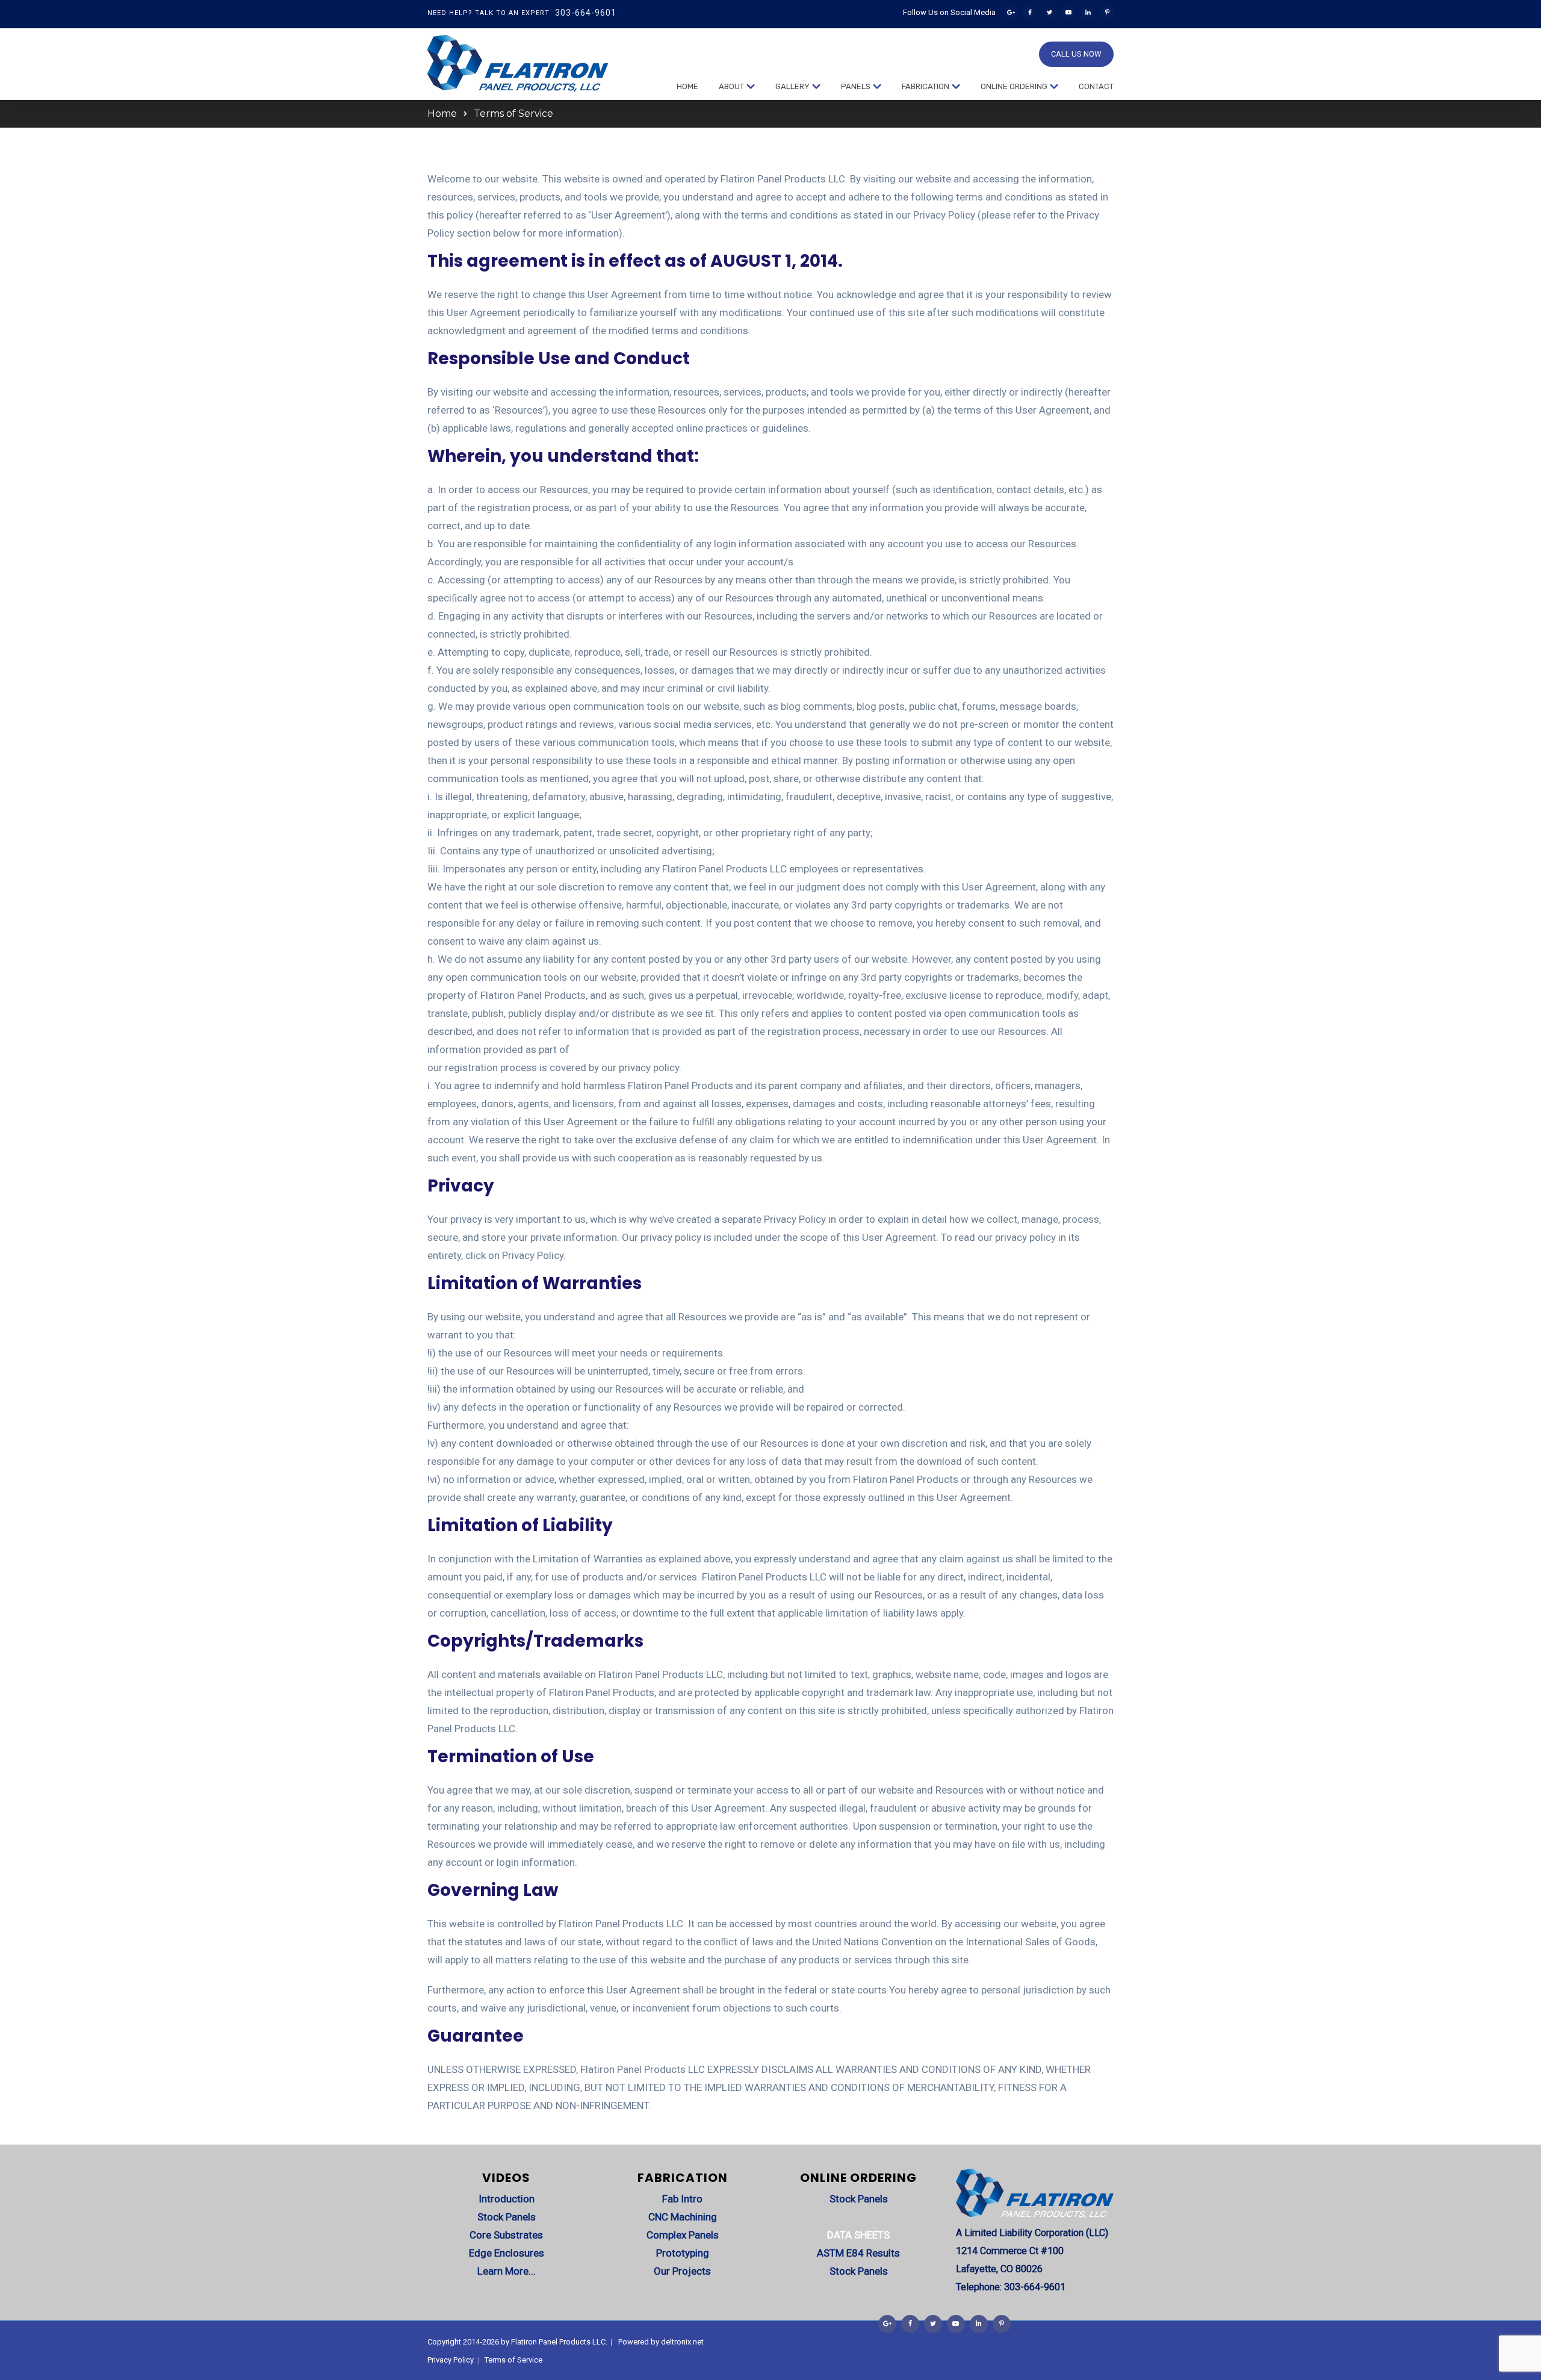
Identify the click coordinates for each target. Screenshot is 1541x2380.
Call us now (1076, 54)
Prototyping (683, 2253)
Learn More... (507, 2271)
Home (687, 86)
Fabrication (926, 86)
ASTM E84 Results (858, 2253)
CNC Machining (683, 2217)
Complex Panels (683, 2235)
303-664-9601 (586, 13)
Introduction (507, 2199)
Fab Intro (682, 2199)
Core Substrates (506, 2235)
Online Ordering (1014, 86)
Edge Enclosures (507, 2253)
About (731, 86)
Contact (1096, 86)
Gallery (792, 86)
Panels (856, 86)
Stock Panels (507, 2217)
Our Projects (682, 2271)
